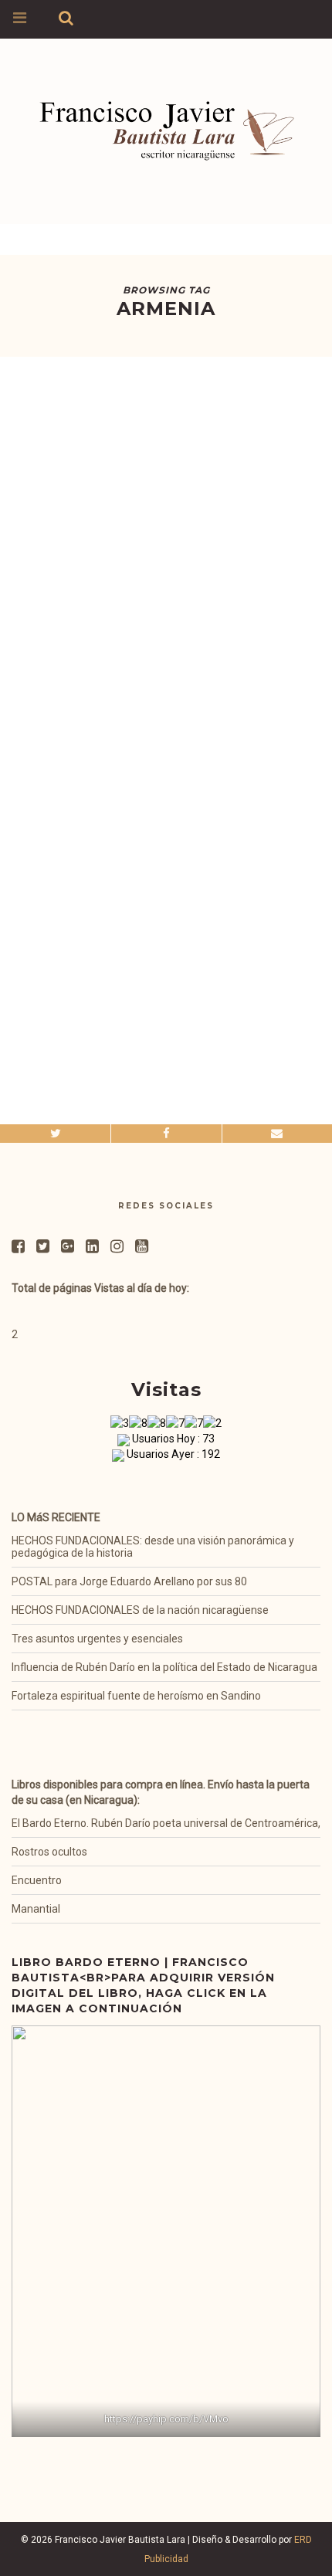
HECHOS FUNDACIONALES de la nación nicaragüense (140, 1610)
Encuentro (37, 1880)
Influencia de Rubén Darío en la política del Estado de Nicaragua (164, 1667)
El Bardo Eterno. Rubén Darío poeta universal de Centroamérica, (166, 1823)
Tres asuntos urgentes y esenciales (97, 1639)
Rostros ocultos (49, 1852)
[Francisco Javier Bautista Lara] (166, 122)
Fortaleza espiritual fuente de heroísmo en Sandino (136, 1696)
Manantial (36, 1909)
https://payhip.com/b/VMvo (166, 2419)
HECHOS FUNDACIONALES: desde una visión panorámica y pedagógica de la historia (153, 1547)
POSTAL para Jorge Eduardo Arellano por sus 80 (129, 1581)
